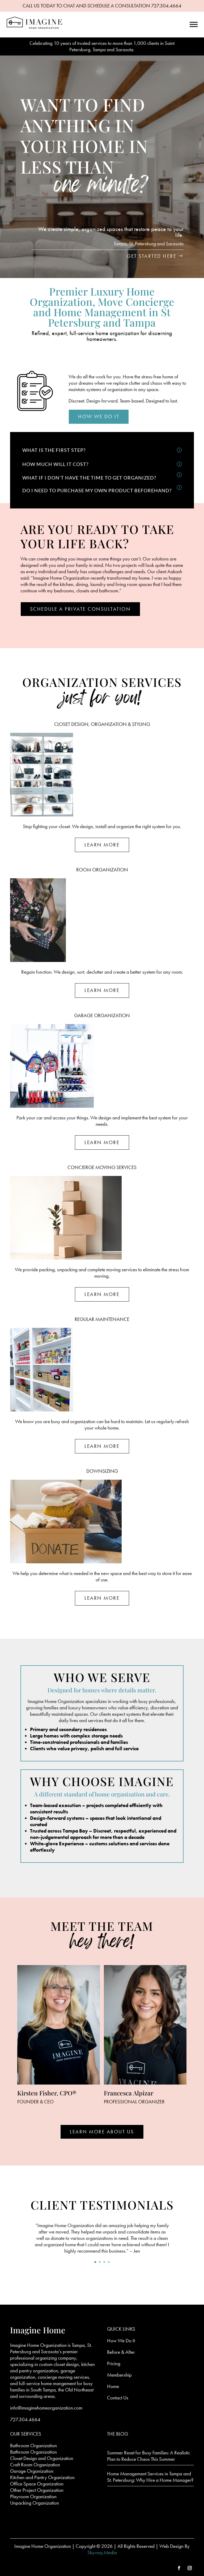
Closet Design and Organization (42, 2458)
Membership (119, 2375)
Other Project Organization (37, 2490)
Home (113, 2386)
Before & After (121, 2352)
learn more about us (102, 2132)
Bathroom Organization (33, 2446)
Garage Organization (32, 2471)
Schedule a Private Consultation (80, 609)
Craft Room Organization (35, 2465)
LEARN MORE (102, 845)
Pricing (114, 2363)
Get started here (152, 256)
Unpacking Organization (35, 2503)
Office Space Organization (37, 2484)
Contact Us (118, 2398)
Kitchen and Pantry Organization (42, 2477)
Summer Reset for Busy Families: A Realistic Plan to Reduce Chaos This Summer (149, 2456)
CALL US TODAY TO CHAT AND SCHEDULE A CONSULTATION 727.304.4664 (102, 6)
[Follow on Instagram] (190, 2568)
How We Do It (99, 416)
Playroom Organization (33, 2496)
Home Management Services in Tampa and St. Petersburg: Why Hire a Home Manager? (150, 2477)
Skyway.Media (102, 2553)
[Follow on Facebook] (179, 2568)
